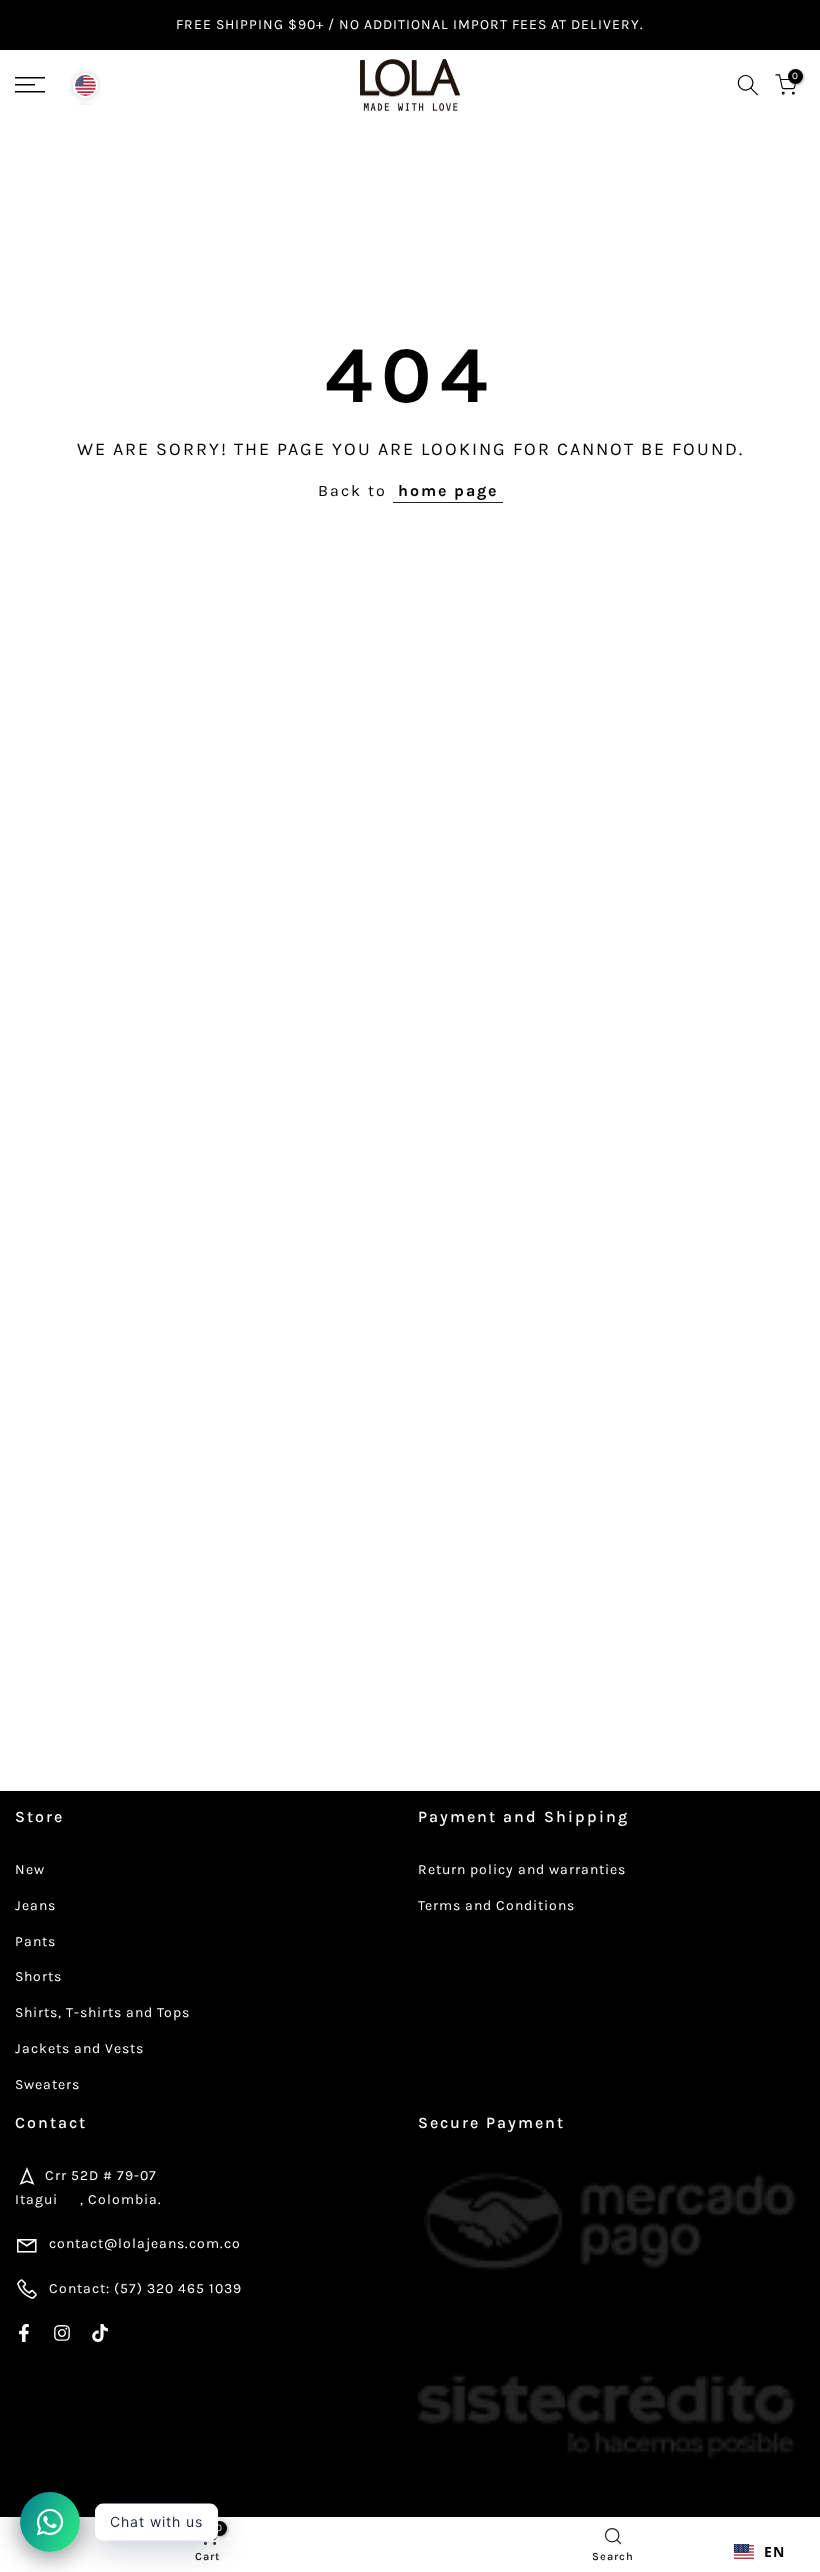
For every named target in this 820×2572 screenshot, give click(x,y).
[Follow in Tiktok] (100, 2333)
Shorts (38, 1976)
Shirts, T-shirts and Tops (102, 2012)
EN (774, 2551)
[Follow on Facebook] (24, 2333)
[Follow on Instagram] (62, 2333)
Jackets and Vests (79, 2048)
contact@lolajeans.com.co (145, 2243)
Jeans (35, 1905)
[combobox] (759, 2552)
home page (448, 490)
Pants (35, 1941)
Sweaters (47, 2084)
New (30, 1869)
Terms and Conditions (496, 1905)
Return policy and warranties (522, 1869)
